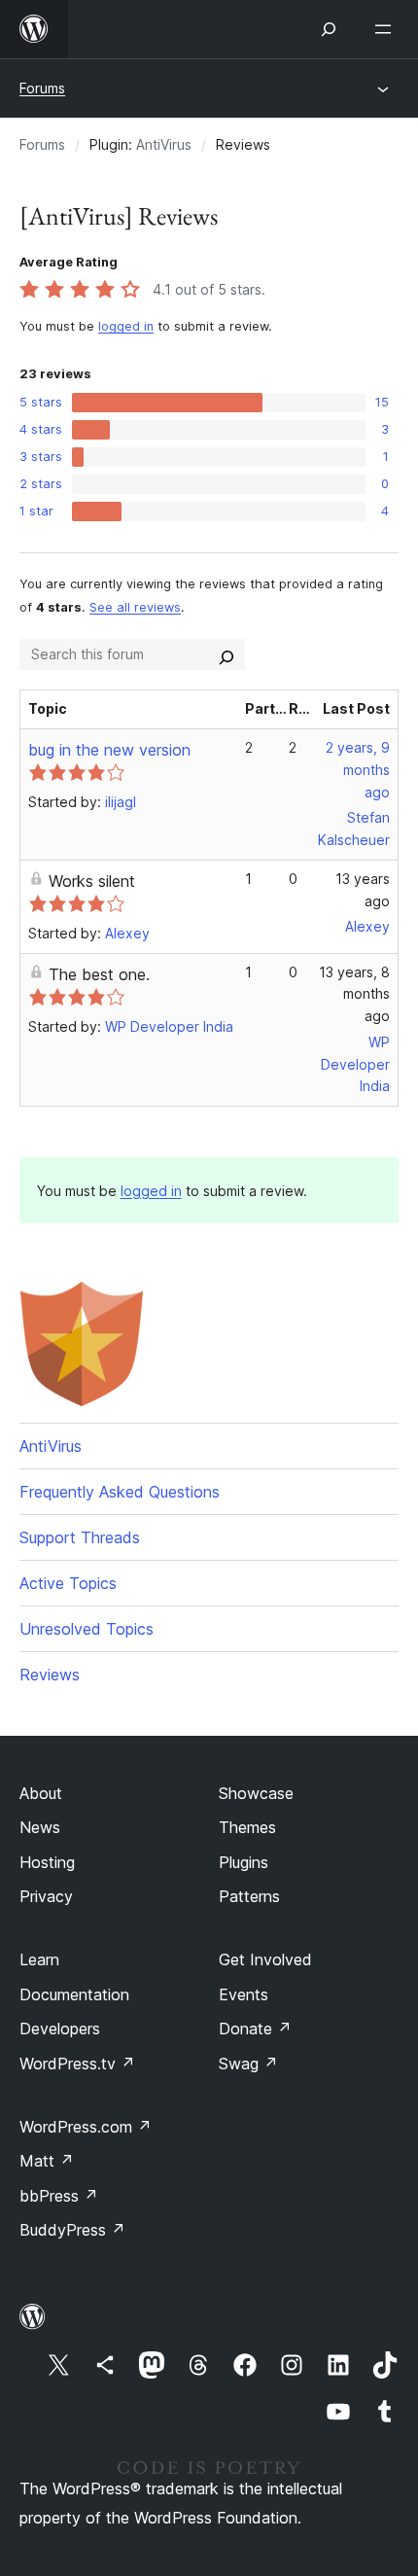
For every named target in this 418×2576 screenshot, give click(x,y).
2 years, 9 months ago (358, 770)
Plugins (244, 1862)
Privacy (46, 1896)
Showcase (256, 1793)
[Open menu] (387, 29)
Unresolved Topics (87, 1629)
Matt (47, 2161)
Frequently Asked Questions (120, 1492)
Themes (247, 1827)
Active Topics (68, 1583)
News (40, 1827)
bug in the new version (109, 750)
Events (244, 1994)
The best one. (99, 974)
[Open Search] (329, 29)
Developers (60, 2029)
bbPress (59, 2196)
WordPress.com (86, 2127)
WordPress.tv (77, 2064)
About (41, 1793)
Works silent (92, 881)
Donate (255, 2029)
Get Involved (265, 1959)
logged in (126, 326)
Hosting (47, 1862)
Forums (42, 88)
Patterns (249, 1896)
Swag (248, 2064)
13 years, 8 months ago (354, 994)
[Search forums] (226, 654)
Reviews (50, 1675)
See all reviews (135, 607)
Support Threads (80, 1537)
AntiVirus (164, 144)
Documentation (74, 1994)
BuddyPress (72, 2230)
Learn (39, 1959)
